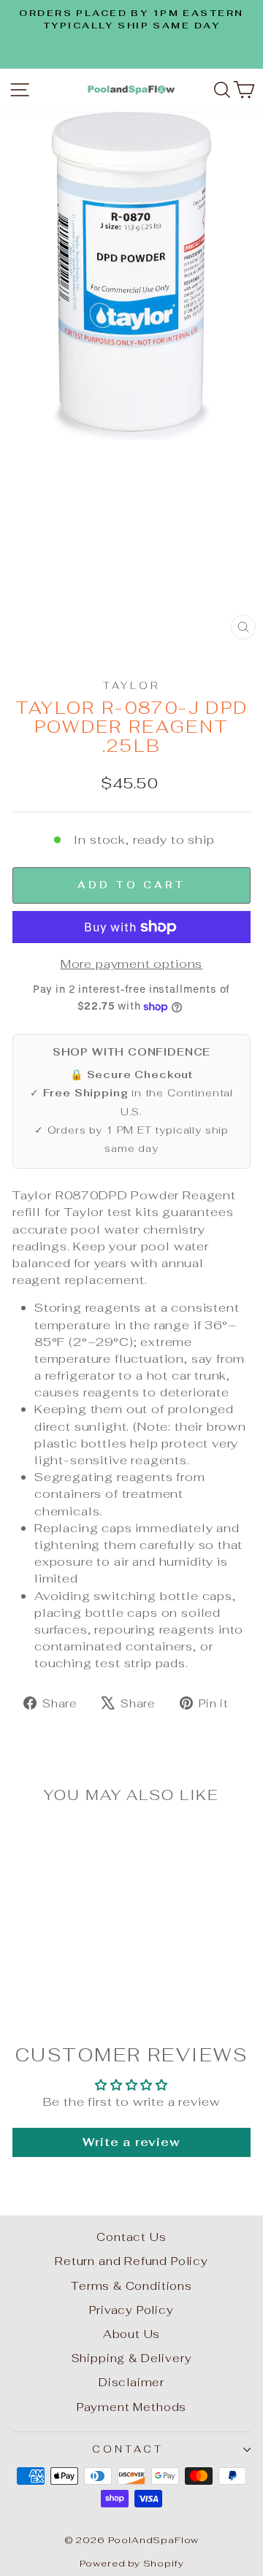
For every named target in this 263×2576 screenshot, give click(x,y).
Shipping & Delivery (132, 2358)
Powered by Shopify (132, 2563)
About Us (132, 2334)
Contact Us (131, 2237)
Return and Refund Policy (131, 2261)
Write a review (131, 2142)
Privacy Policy (131, 2310)
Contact (128, 2449)
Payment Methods (131, 2407)
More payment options (132, 964)
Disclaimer (131, 2382)
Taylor (131, 686)
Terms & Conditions (131, 2286)
